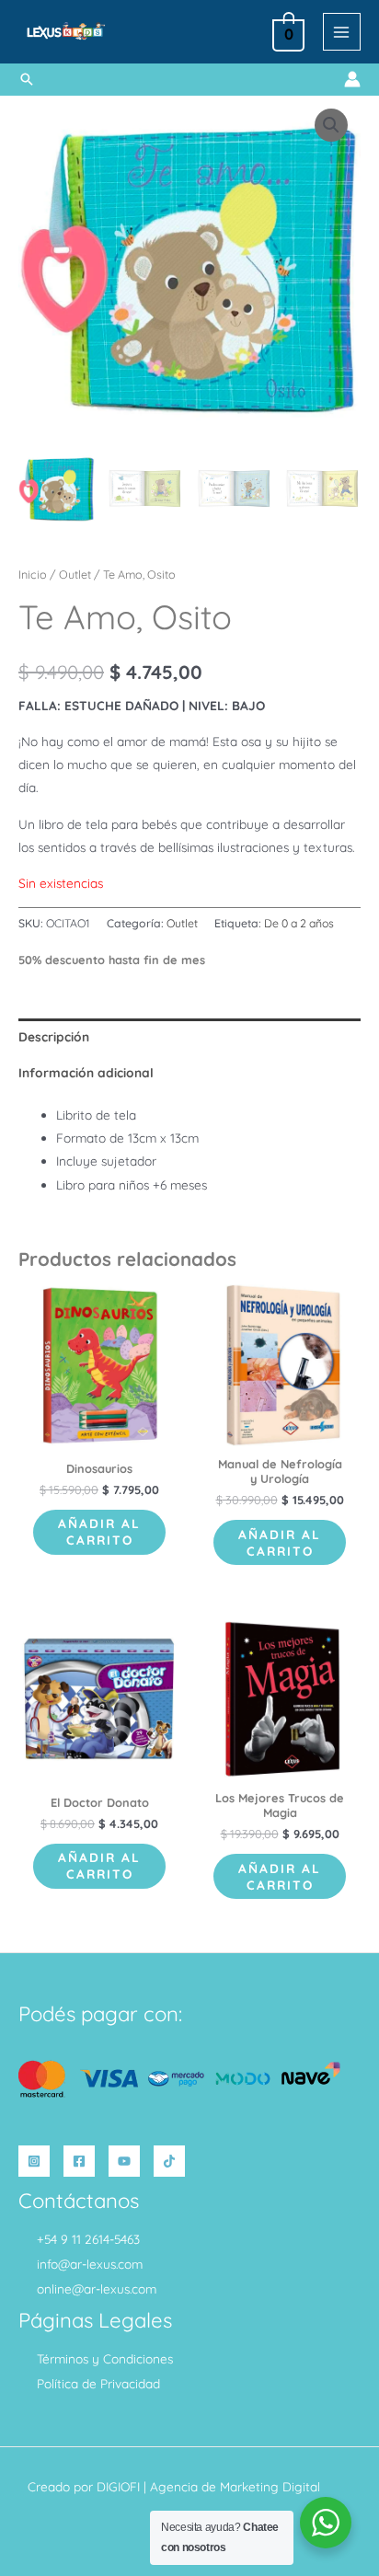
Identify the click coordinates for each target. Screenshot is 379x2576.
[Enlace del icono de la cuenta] (352, 79)
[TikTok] (169, 2161)
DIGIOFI (118, 2486)
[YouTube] (124, 2161)
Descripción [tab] (54, 1036)
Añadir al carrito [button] (99, 1531)
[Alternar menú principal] (342, 32)
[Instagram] (34, 2161)
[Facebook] (79, 2161)
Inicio (33, 574)
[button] (27, 79)
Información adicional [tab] (86, 1072)
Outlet (75, 574)
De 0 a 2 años (299, 923)
